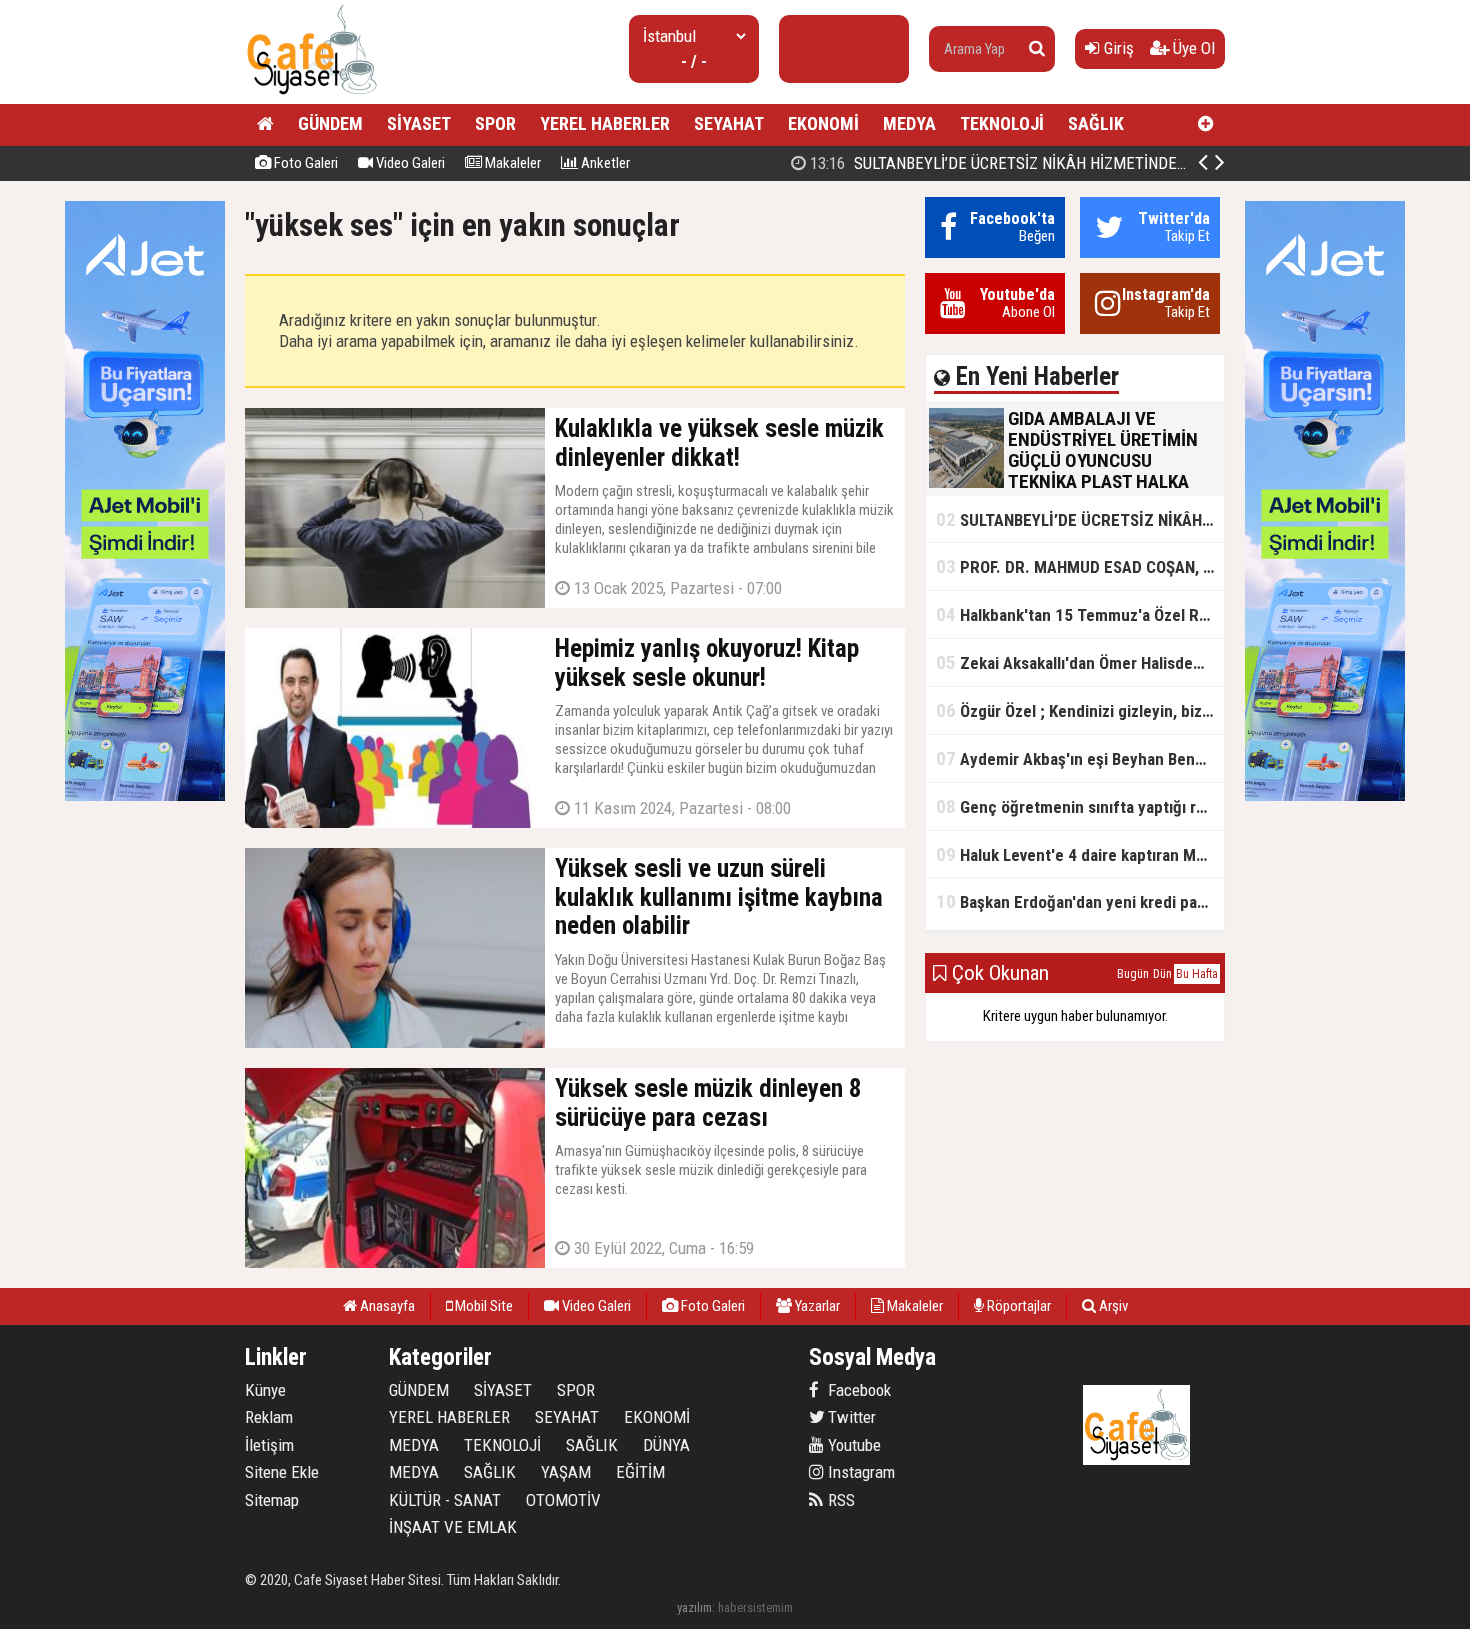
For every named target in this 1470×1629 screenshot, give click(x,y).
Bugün (1133, 974)
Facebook (857, 1390)
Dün (1162, 974)
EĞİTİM (640, 1472)
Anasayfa (386, 1306)
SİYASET (419, 123)
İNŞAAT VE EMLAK (453, 1527)
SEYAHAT (729, 123)
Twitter (850, 1417)
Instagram (859, 1472)
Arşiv (1112, 1306)
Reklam (269, 1417)
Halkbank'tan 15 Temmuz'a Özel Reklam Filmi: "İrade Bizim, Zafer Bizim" (1080, 614)
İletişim (269, 1445)
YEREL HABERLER (605, 123)
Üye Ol (1192, 48)
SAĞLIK (1096, 123)
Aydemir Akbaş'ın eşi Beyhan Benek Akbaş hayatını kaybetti (1080, 758)
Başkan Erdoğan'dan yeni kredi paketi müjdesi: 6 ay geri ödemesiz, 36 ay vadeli (1080, 901)
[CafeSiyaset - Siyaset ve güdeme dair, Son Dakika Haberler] (311, 95)
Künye (265, 1390)
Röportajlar (1017, 1306)
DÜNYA (666, 1445)
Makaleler (511, 163)
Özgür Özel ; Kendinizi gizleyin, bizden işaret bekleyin (1080, 710)
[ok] (1037, 49)
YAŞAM (566, 1472)
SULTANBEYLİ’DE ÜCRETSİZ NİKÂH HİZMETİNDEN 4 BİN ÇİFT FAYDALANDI (1079, 163)
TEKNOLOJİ (1002, 123)
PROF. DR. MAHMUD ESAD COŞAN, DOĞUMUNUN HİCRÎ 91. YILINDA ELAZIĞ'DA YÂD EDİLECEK (1080, 566)
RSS (839, 1500)
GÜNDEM (330, 123)
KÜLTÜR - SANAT (445, 1500)
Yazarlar (816, 1306)
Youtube (852, 1445)
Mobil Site (482, 1306)
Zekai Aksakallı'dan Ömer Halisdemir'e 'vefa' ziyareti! (1080, 662)
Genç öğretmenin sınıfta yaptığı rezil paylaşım (1080, 806)
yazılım (694, 1607)
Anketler (604, 163)
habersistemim (755, 1607)
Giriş (1117, 48)
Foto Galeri (304, 163)
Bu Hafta (1197, 974)
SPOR (495, 123)
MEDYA (909, 123)
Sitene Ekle (282, 1472)
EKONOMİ (823, 123)
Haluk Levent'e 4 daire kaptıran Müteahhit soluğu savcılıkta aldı (1080, 854)
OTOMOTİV (563, 1500)
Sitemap (272, 1500)
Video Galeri (409, 163)
